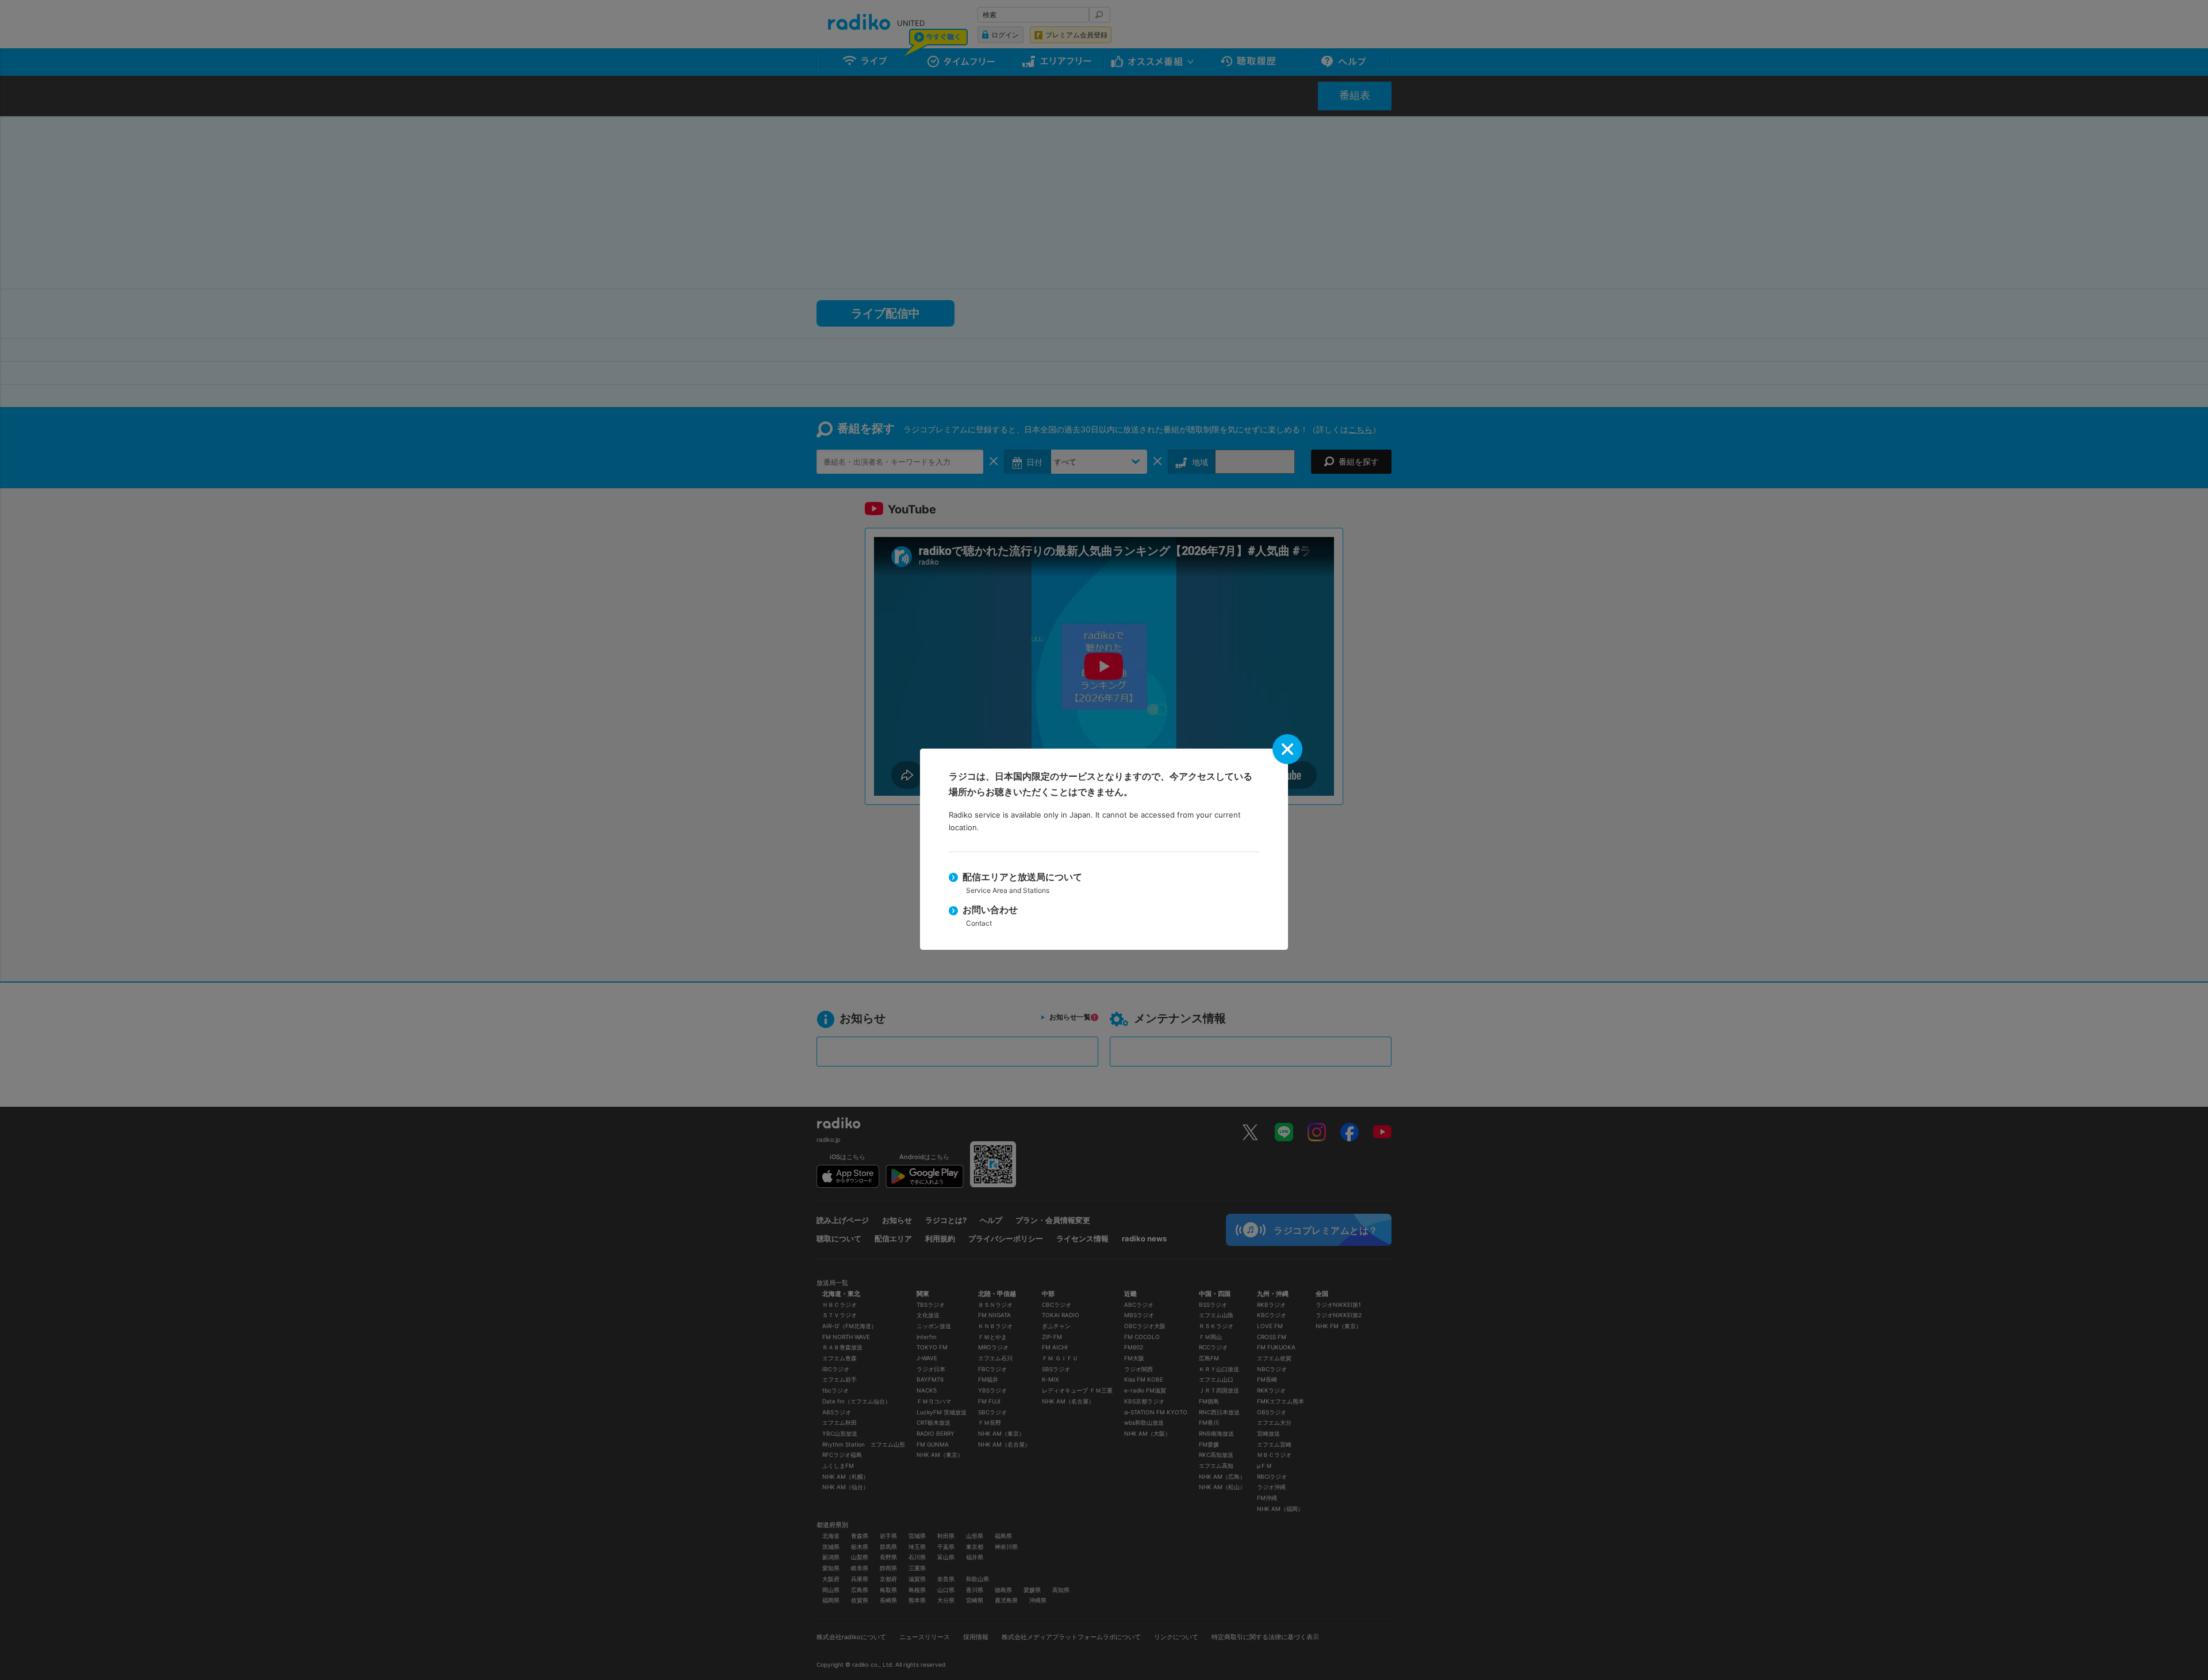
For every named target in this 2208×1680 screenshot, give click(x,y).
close (1287, 749)
